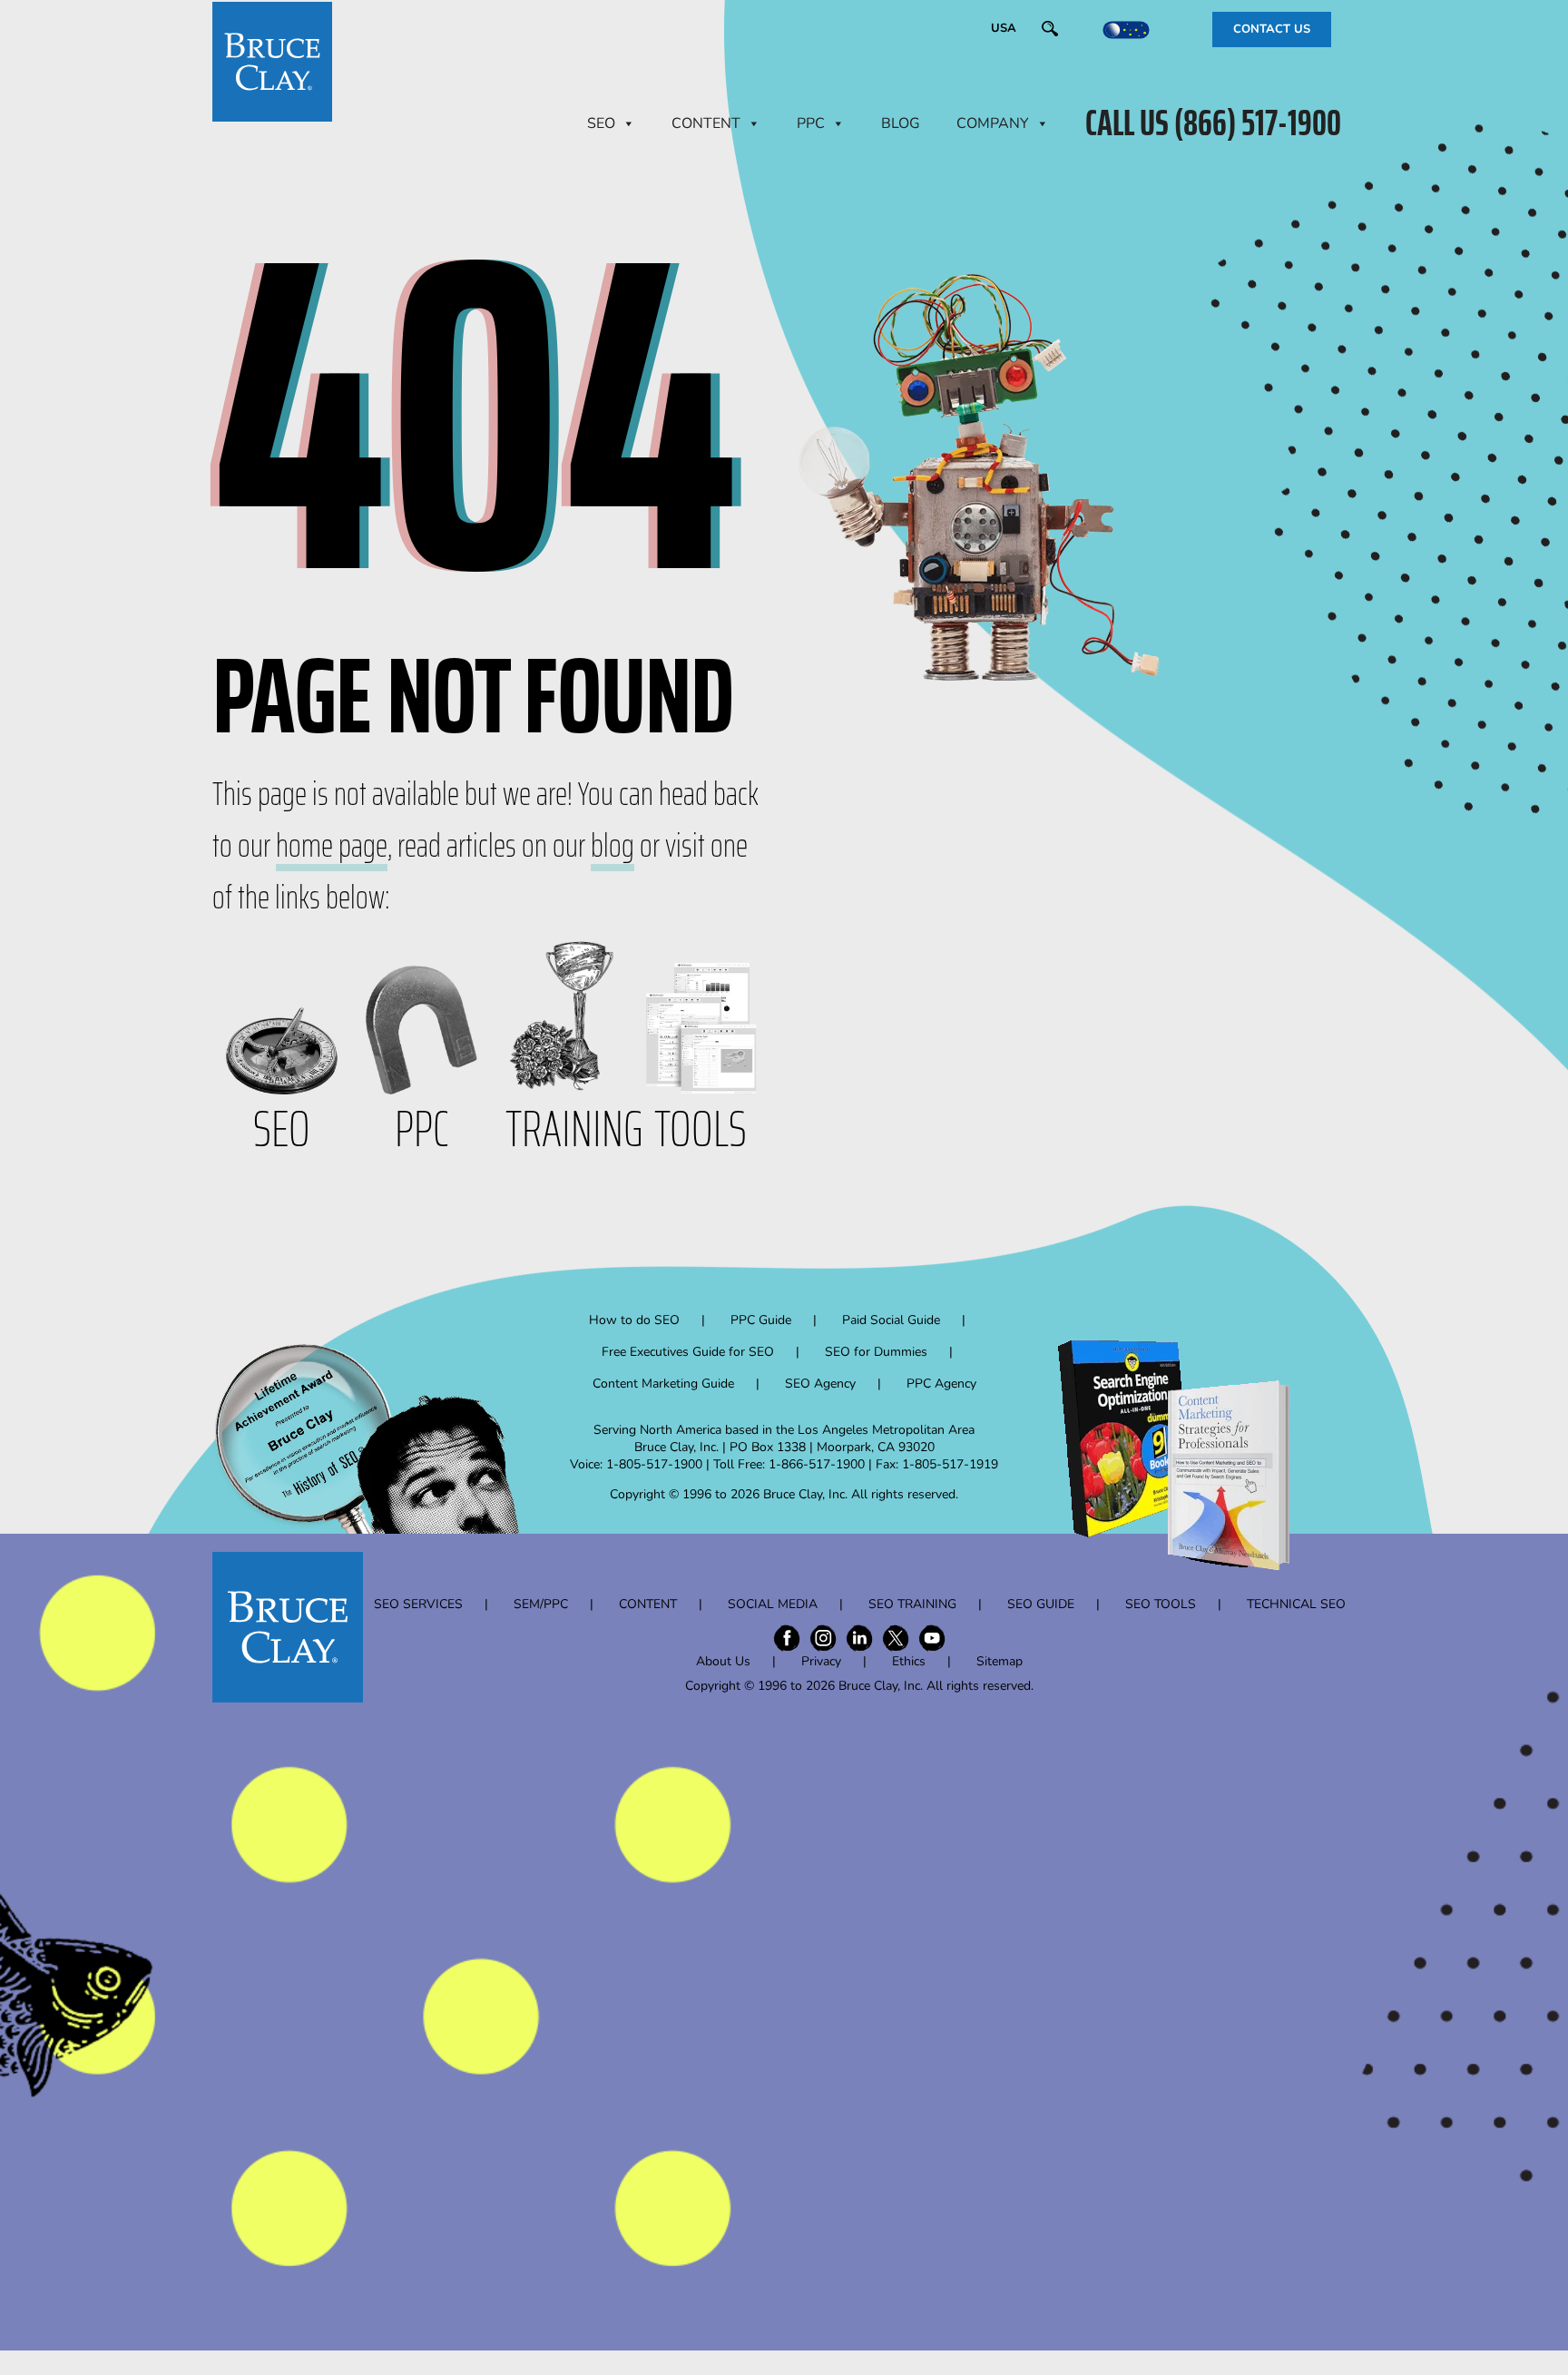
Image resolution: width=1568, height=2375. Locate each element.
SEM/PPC (541, 1604)
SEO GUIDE (1041, 1604)
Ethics (909, 1661)
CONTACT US (1272, 29)
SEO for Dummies (876, 1352)
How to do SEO (634, 1320)
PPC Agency (941, 1384)
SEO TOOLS (1161, 1604)
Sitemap (1000, 1661)
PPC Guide (761, 1320)
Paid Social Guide (891, 1320)
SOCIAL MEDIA (773, 1604)
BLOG (901, 123)
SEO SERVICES (418, 1604)
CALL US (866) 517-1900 (1213, 123)
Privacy (821, 1661)
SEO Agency (820, 1384)
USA (1004, 28)
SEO (601, 123)
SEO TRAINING (912, 1604)
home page (332, 845)
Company (993, 123)
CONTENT (706, 123)
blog (612, 845)
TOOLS (701, 1129)
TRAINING (574, 1129)
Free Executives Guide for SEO (688, 1352)
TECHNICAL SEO (1296, 1604)
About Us (723, 1661)
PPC (811, 123)
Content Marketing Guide (663, 1384)
